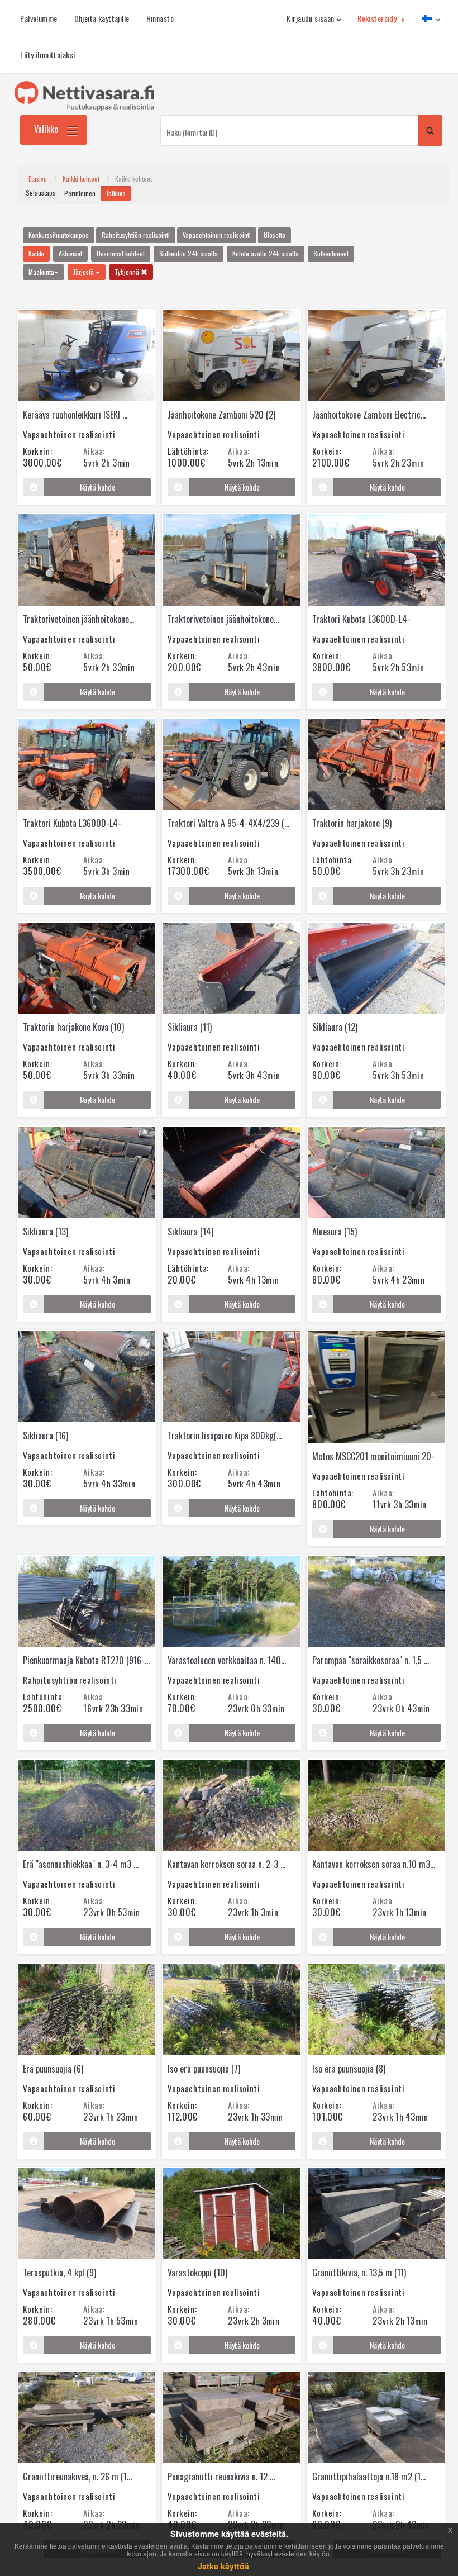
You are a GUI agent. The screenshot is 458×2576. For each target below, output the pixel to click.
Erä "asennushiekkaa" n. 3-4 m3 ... (81, 1864)
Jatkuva (116, 193)
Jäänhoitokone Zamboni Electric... (369, 415)
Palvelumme (39, 18)
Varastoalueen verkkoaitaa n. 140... (227, 1660)
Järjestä (84, 272)
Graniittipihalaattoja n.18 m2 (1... (369, 2477)
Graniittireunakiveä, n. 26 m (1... (77, 2477)
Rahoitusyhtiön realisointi (136, 235)
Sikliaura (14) (190, 1232)
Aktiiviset (70, 253)
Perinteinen (80, 193)
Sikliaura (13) (46, 1232)
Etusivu (38, 179)
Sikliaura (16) (46, 1436)
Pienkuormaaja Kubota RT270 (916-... (86, 1660)
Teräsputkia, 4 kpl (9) (59, 2273)
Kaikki (36, 253)
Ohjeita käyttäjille (102, 18)
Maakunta (41, 272)
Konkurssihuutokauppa (59, 235)
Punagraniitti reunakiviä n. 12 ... (221, 2477)
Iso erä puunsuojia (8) (349, 2069)
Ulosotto (275, 235)
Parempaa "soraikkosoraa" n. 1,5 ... (371, 1660)
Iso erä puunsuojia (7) (204, 2069)
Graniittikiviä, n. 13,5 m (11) (359, 2273)
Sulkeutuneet (331, 253)
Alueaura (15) (335, 1232)
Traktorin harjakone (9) (352, 823)
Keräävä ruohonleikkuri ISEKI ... (75, 415)
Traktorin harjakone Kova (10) (73, 1027)
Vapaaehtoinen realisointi (217, 235)
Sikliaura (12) (335, 1027)
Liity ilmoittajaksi (47, 54)
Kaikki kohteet (81, 179)
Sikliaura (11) (190, 1027)
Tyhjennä (128, 272)
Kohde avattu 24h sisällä (266, 253)
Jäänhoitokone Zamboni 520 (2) (221, 415)
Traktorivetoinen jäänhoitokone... (78, 619)
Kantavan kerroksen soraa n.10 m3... (374, 1864)
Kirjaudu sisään (310, 18)
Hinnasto (160, 18)
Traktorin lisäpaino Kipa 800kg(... (225, 1436)
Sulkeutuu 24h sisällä (189, 253)
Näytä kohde (97, 487)
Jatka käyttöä (223, 2566)
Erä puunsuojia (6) (53, 2069)
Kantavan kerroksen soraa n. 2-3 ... (226, 1864)
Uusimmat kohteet (121, 253)
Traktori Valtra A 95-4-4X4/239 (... (228, 823)
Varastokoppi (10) (197, 2273)
